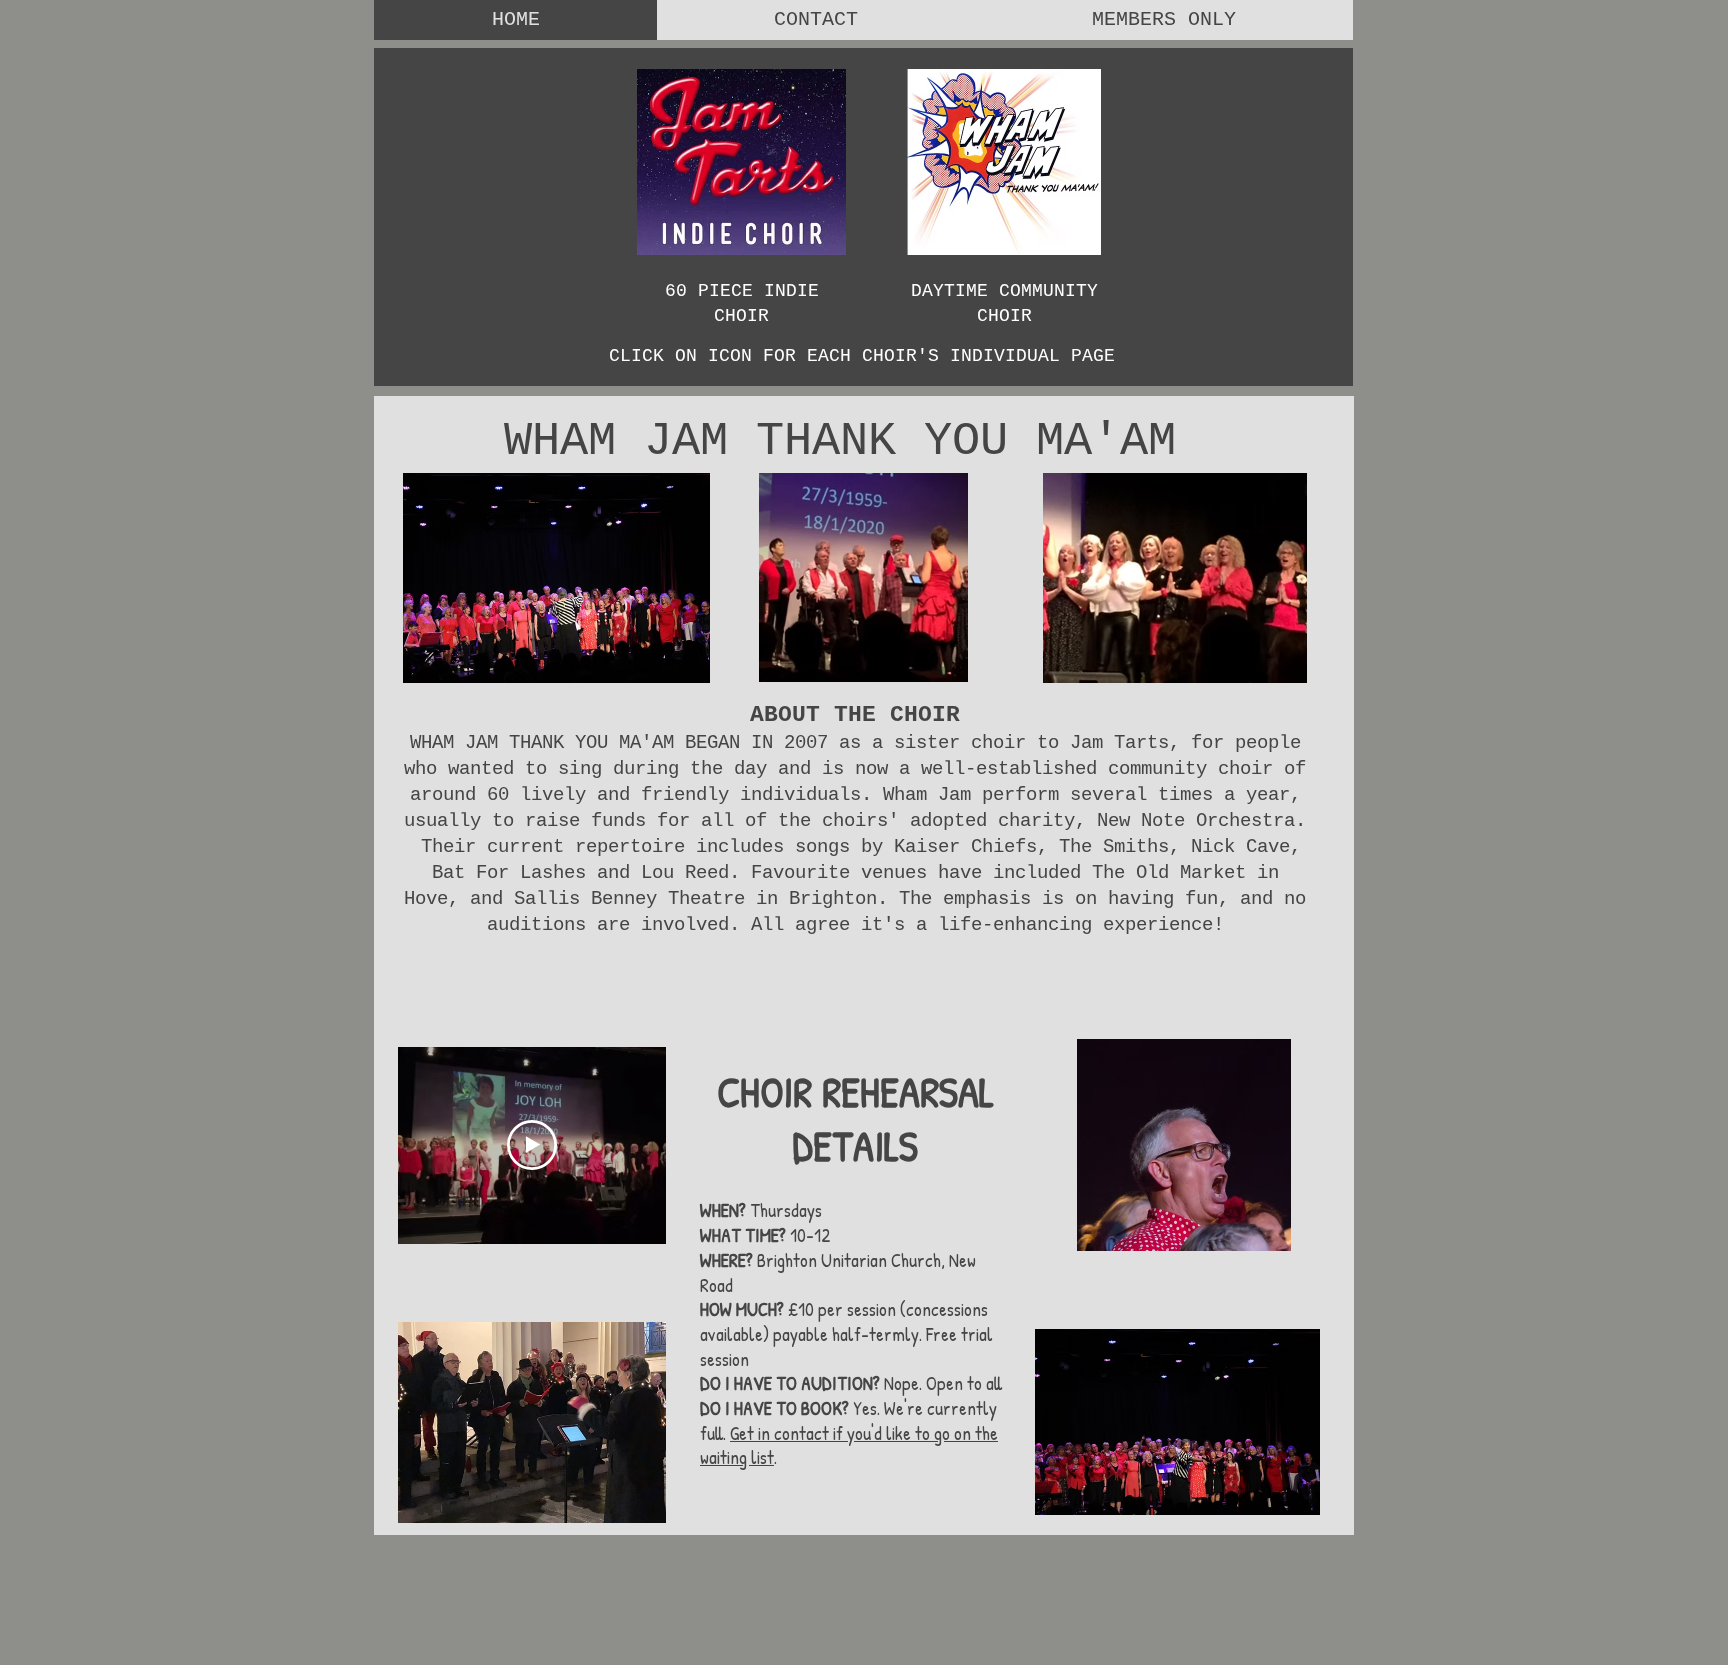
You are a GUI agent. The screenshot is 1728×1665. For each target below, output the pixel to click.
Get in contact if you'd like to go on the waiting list (849, 1445)
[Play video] (532, 1145)
